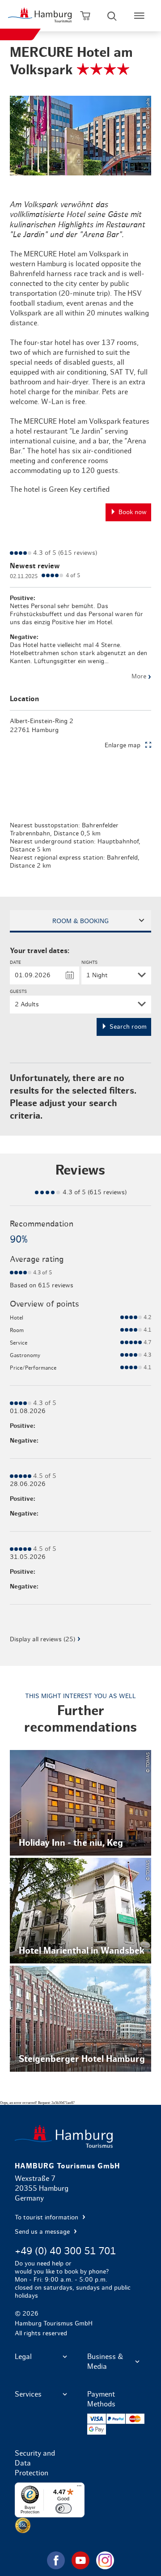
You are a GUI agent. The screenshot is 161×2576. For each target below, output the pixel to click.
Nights (89, 962)
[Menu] (79, 2488)
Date (15, 962)
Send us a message (43, 2232)
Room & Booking (80, 921)
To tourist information (47, 2218)
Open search (112, 16)
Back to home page (80, 2136)
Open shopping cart (85, 16)
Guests (18, 992)
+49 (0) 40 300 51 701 (65, 2251)
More (141, 677)
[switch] (64, 2508)
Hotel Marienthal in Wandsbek (80, 1911)
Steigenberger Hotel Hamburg (80, 2018)
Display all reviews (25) (42, 1639)
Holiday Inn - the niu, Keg (80, 1803)
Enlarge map (123, 745)
